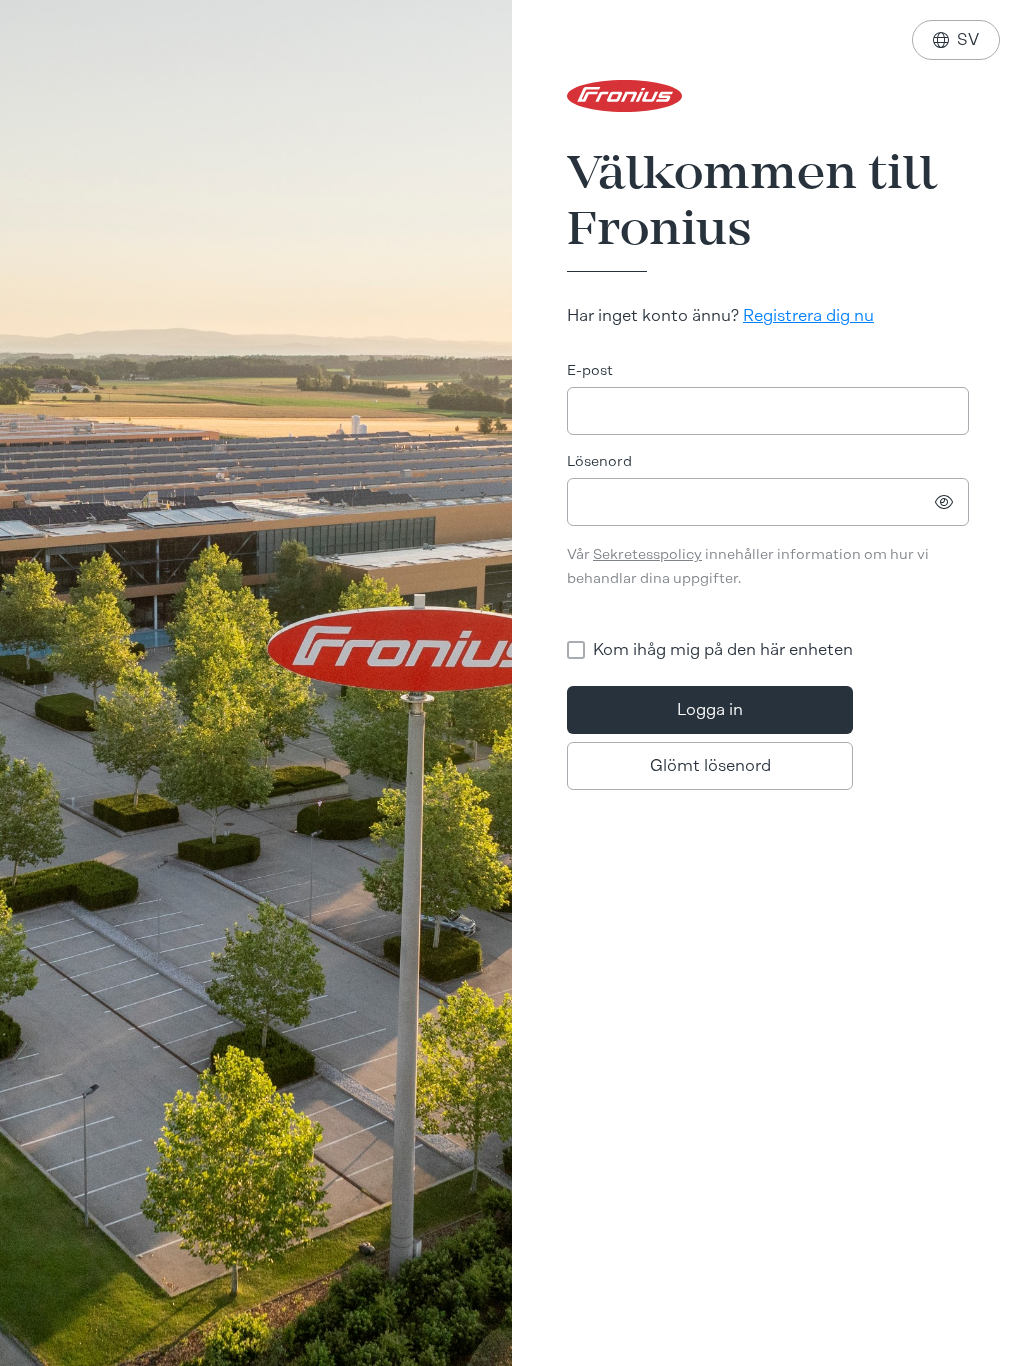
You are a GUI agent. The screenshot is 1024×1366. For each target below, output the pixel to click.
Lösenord (599, 461)
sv (956, 39)
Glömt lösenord (710, 765)
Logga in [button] (710, 709)
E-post (590, 370)
